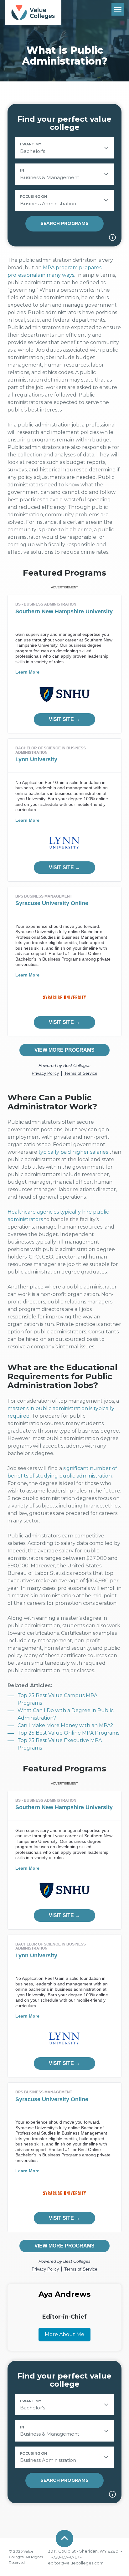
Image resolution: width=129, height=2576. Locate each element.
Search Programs (64, 223)
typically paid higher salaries (73, 1152)
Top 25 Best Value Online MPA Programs (68, 1733)
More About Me (64, 2334)
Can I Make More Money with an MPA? (65, 1725)
